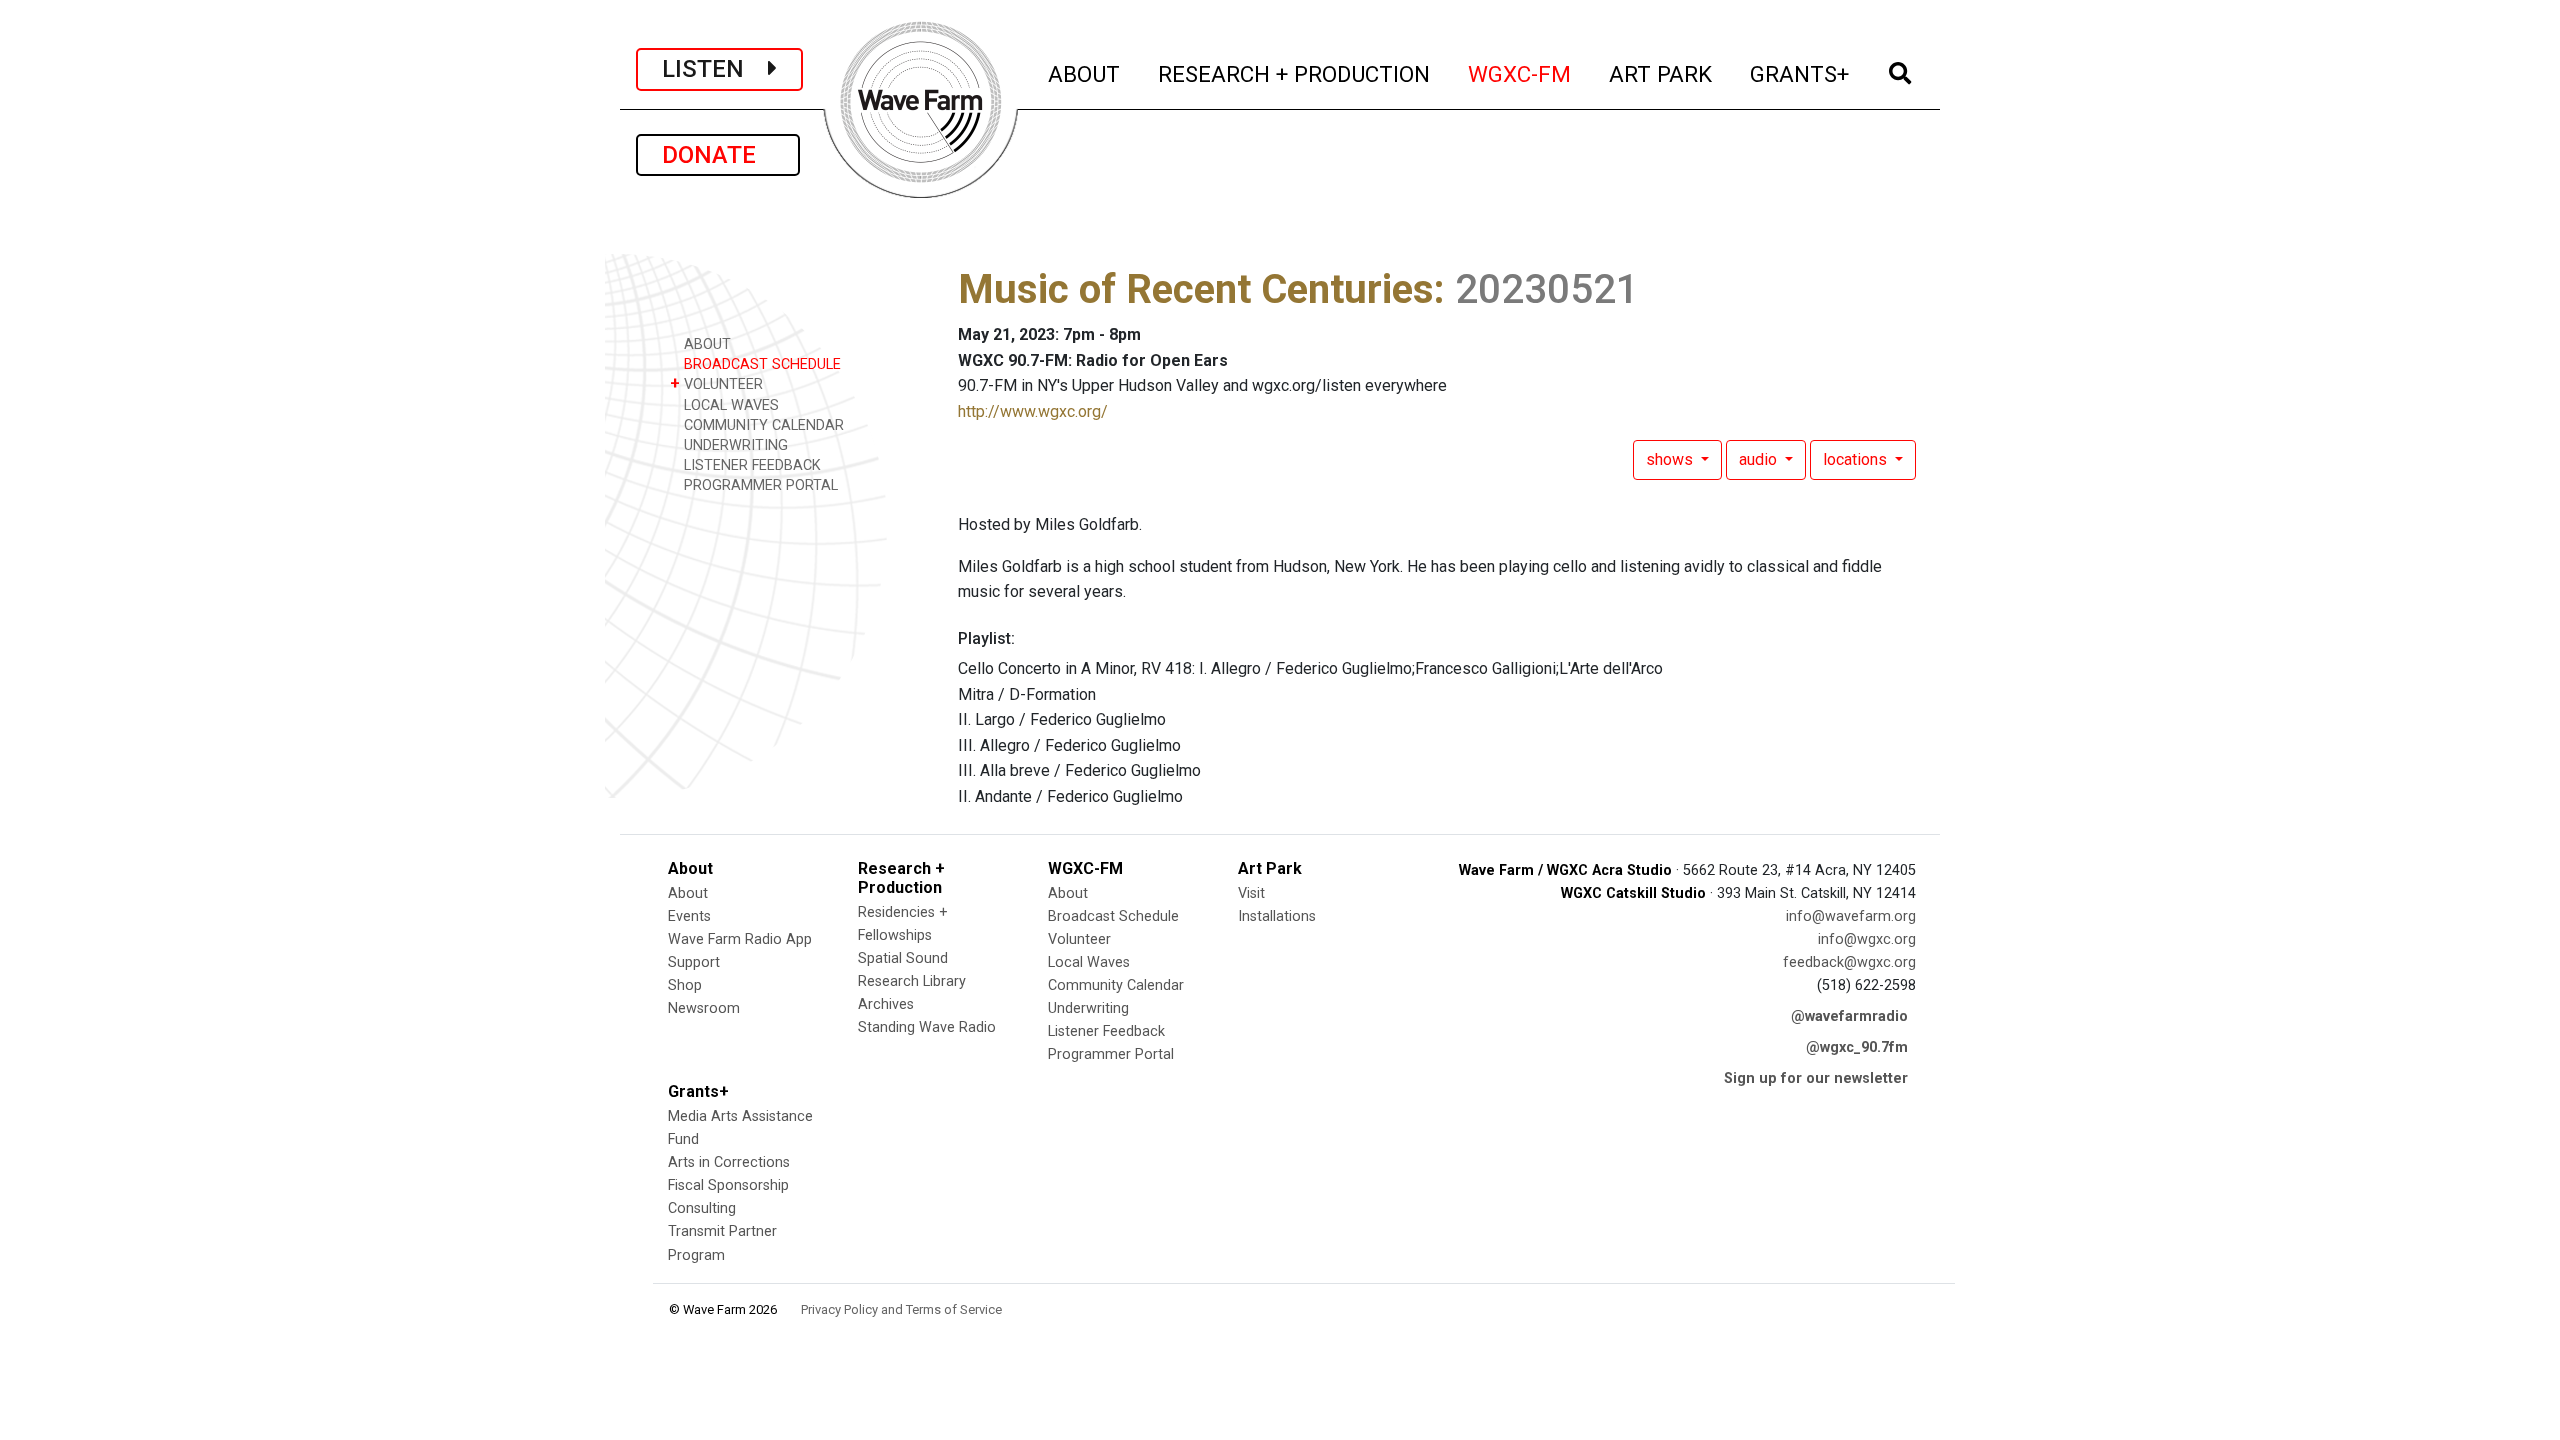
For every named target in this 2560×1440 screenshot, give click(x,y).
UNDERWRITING (734, 445)
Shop (685, 985)
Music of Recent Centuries (1196, 289)
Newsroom (704, 1008)
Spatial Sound (903, 958)
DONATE (718, 155)
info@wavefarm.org (1851, 916)
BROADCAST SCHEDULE (760, 364)
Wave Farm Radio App (740, 939)
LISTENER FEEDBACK (750, 465)
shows (1671, 459)
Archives (886, 1004)
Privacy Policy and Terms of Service (901, 1309)
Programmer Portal (1111, 1054)
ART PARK (1661, 73)
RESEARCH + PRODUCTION (1295, 73)
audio (1760, 459)
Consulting (702, 1208)
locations (1857, 459)
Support (694, 962)
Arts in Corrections (729, 1162)
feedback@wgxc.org (1849, 962)
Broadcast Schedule (1113, 916)
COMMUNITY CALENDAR (762, 425)
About (688, 893)
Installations (1277, 916)
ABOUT (1085, 73)
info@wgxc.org (1867, 939)
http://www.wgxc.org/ (1033, 411)
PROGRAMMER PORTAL (759, 485)
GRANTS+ (1800, 73)
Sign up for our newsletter (1816, 1078)
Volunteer (1079, 939)
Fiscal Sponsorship (728, 1185)
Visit (1251, 893)
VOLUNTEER (716, 383)
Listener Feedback (1106, 1031)
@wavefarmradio (1849, 1016)
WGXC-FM (1520, 73)
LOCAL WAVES (729, 405)
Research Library (912, 981)
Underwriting (1088, 1008)
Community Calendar (1116, 985)
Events (689, 916)
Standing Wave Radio (927, 1027)
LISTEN (715, 69)
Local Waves (1089, 962)
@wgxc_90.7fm (1857, 1047)
